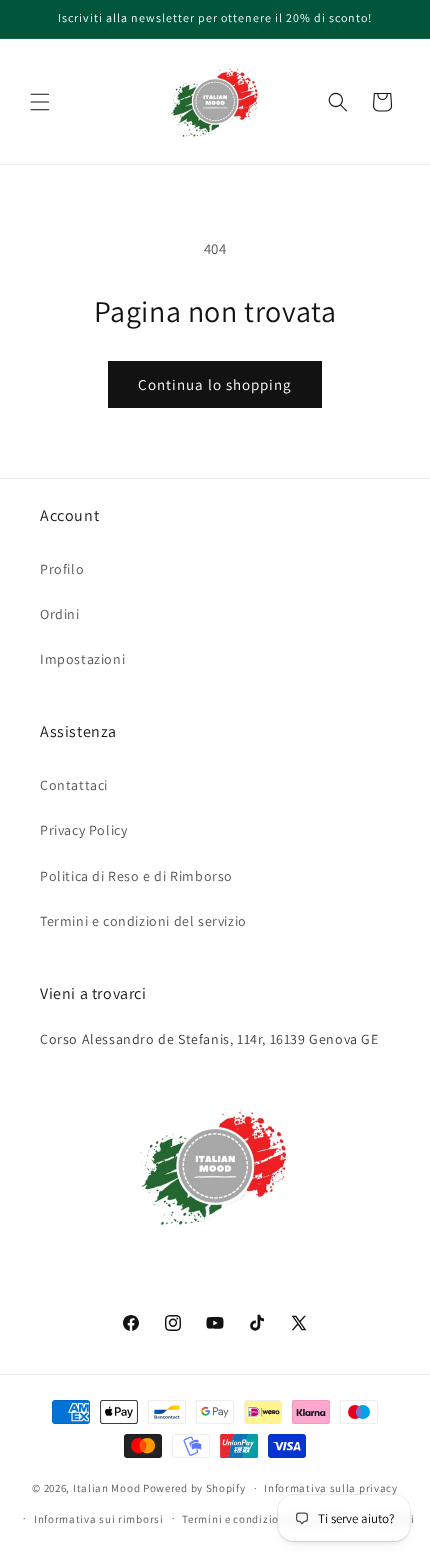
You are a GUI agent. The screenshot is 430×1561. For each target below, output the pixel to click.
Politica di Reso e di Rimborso (136, 876)
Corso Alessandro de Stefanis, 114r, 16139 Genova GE (209, 1039)
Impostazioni (82, 659)
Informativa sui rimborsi (99, 1519)
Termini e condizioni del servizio (143, 921)
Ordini (60, 614)
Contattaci (74, 785)
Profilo (62, 569)
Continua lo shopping (215, 384)
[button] (40, 102)
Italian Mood (106, 1488)
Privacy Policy (83, 830)
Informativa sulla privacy (331, 1488)
